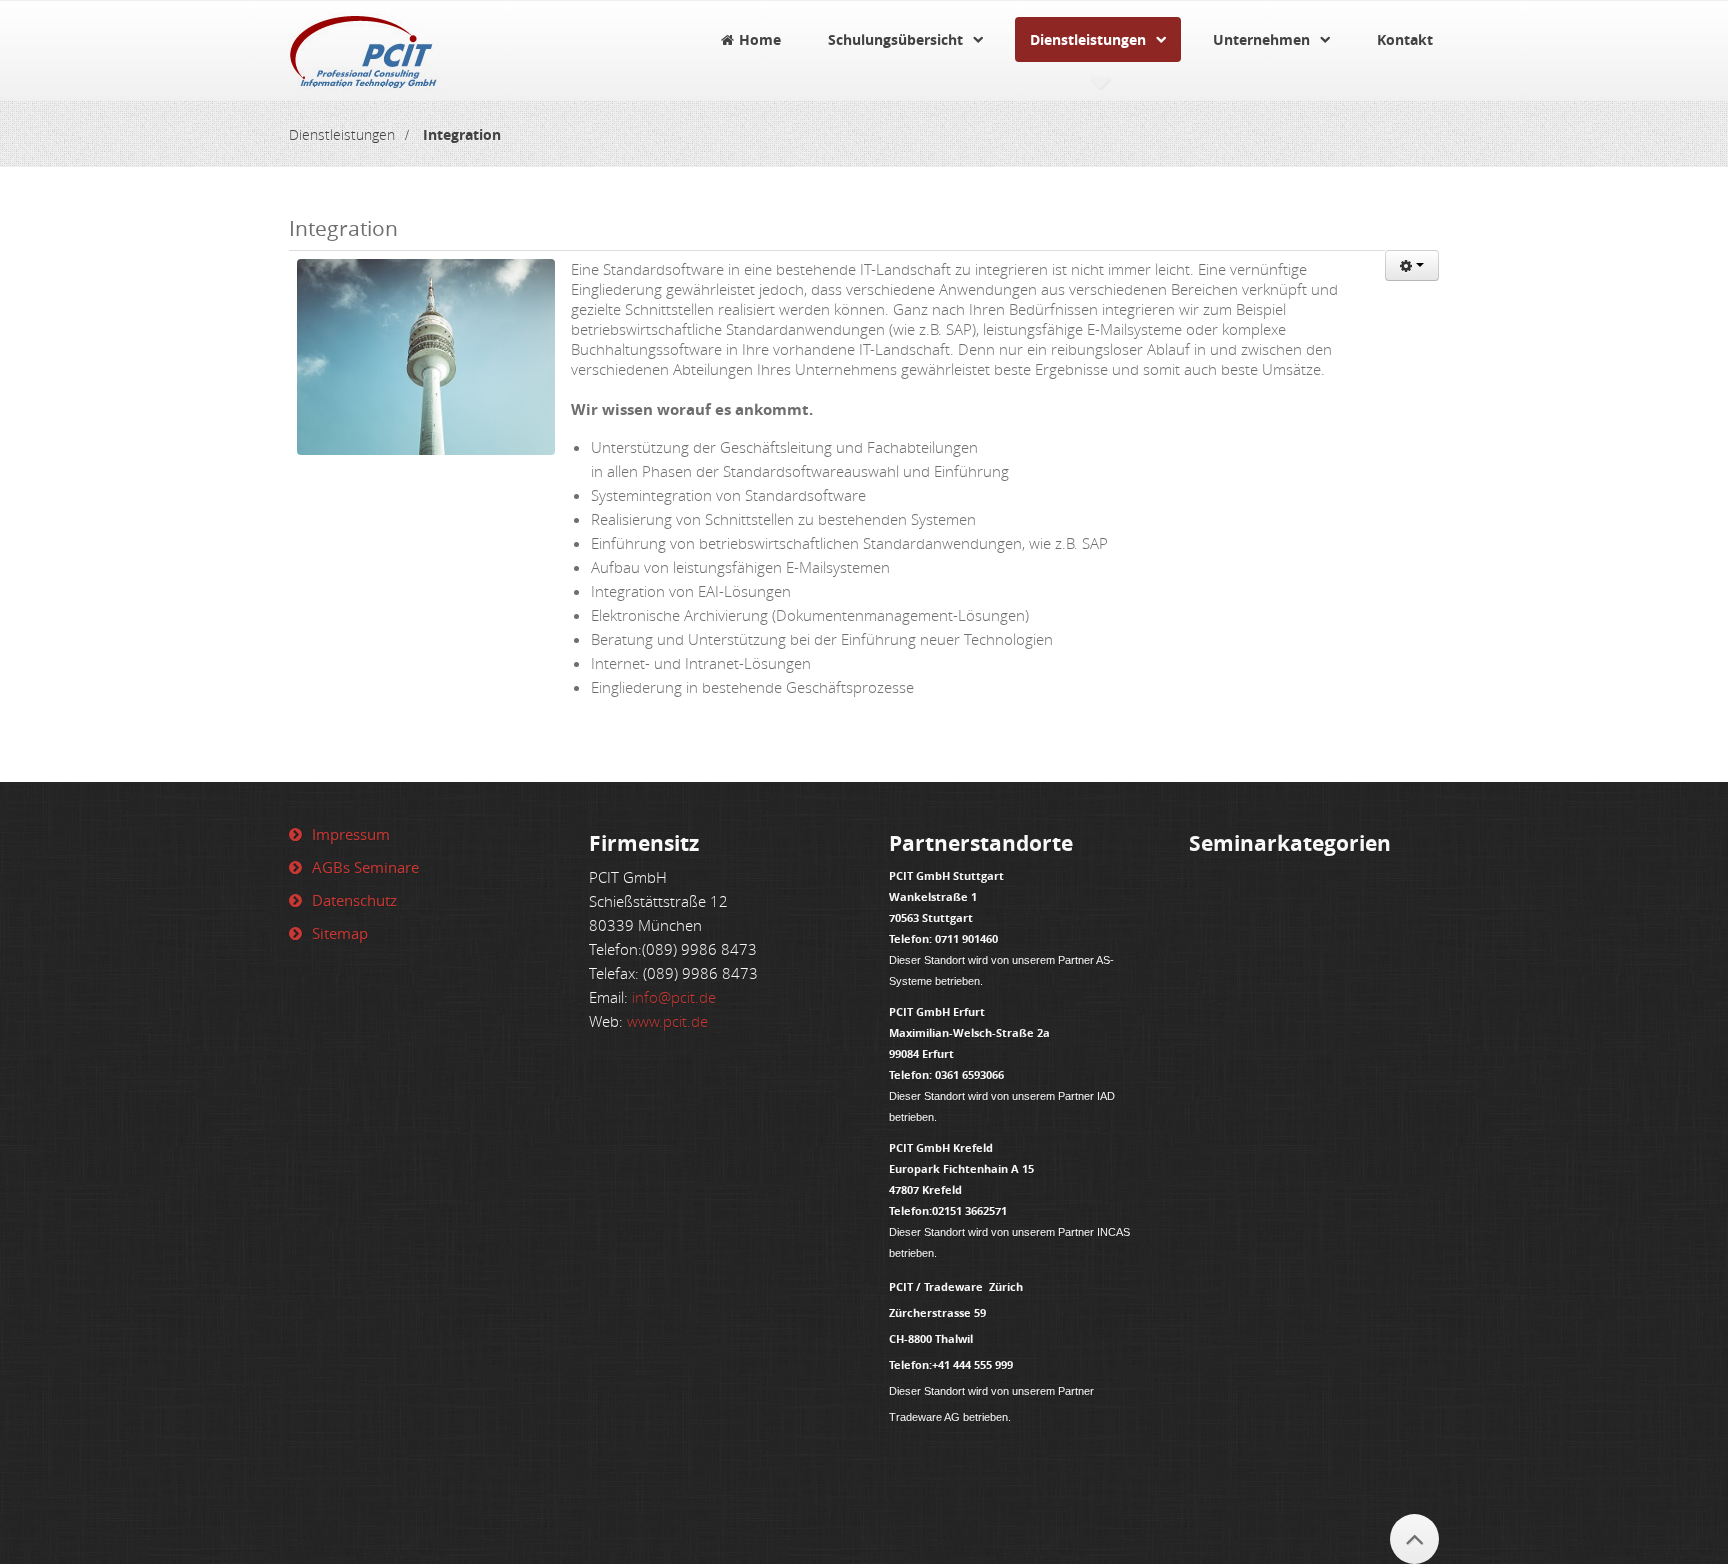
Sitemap (340, 933)
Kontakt (1405, 39)
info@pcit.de (674, 997)
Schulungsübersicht (895, 39)
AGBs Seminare (365, 867)
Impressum (351, 834)
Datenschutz (354, 900)
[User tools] (1412, 265)
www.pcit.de (667, 1021)
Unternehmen (1261, 39)
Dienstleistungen (1088, 39)
